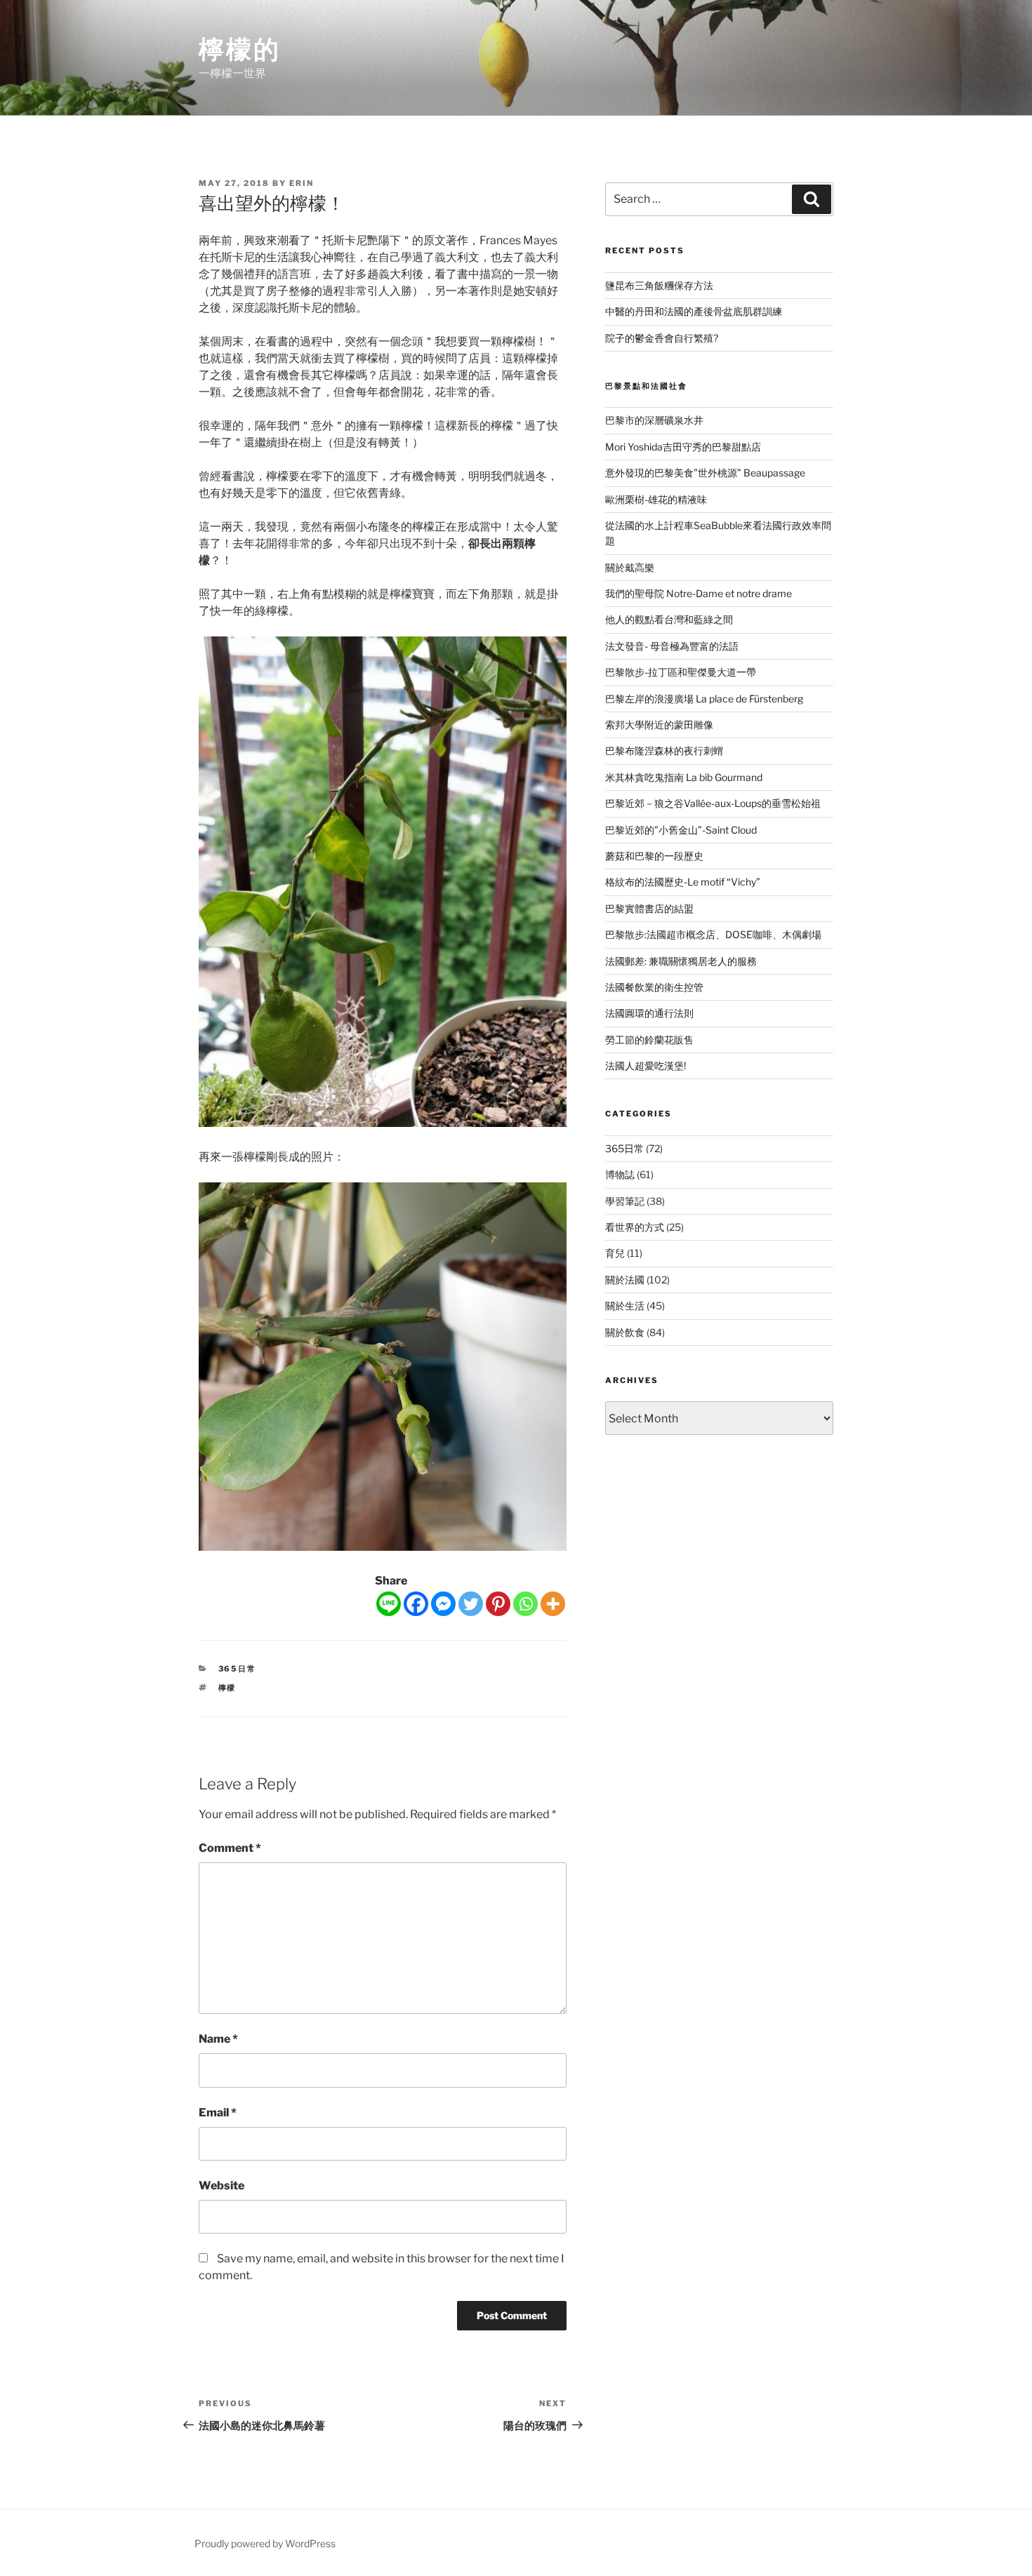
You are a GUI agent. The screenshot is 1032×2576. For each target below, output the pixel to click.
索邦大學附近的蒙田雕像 (659, 725)
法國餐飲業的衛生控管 (654, 987)
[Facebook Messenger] (443, 1604)
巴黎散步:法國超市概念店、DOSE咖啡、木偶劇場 (713, 934)
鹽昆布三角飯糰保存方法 (659, 285)
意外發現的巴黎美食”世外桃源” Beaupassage (705, 473)
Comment (230, 1848)
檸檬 (227, 1688)
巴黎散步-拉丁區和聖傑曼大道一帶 (681, 672)
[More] (553, 1604)
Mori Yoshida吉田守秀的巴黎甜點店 (683, 447)
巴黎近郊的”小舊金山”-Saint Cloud (681, 830)
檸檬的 (240, 49)
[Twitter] (471, 1604)
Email (218, 2113)
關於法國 (625, 1280)
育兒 (615, 1253)
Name (218, 2039)
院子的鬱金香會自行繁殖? (662, 338)
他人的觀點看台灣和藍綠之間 (669, 619)
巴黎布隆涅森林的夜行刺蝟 (664, 750)
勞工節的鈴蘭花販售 (649, 1040)
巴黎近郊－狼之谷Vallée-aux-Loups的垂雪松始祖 (713, 803)
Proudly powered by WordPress (265, 2543)
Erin (302, 183)
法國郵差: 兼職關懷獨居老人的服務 (681, 961)
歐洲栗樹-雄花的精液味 (656, 499)
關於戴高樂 (630, 567)
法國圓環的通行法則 (649, 1013)
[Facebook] (416, 1604)
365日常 (238, 1669)
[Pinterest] (498, 1604)
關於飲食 (625, 1332)
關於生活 (625, 1306)
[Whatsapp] (525, 1604)
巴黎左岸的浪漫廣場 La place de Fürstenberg (704, 699)
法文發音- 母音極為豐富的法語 (672, 646)
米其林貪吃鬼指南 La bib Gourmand (684, 777)
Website (221, 2185)
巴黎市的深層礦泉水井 (654, 420)
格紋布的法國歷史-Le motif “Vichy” (683, 882)
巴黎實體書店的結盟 (649, 908)
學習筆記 (625, 1201)
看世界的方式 (635, 1227)
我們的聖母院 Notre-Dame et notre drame (699, 593)
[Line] (389, 1604)
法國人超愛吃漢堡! (646, 1066)
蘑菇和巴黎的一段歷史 (654, 856)
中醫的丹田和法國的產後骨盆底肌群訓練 (694, 311)
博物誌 (620, 1174)
